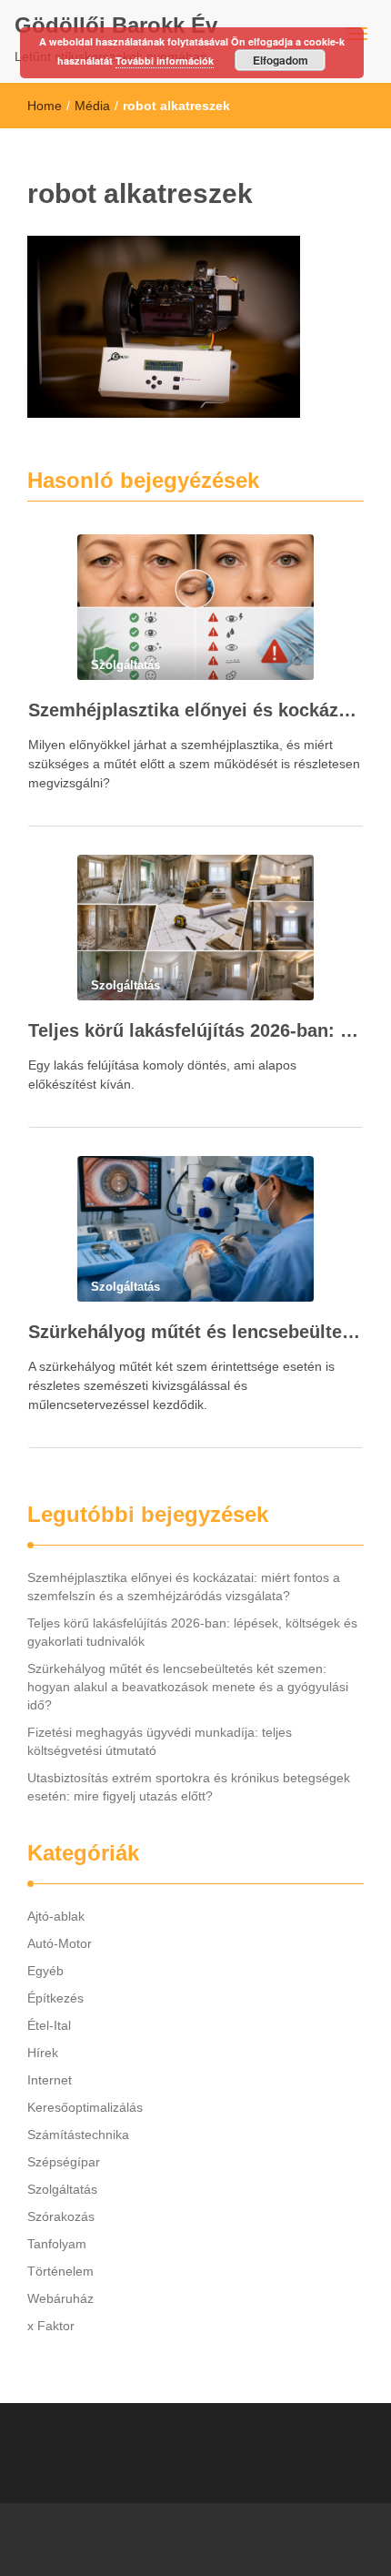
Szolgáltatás (62, 2189)
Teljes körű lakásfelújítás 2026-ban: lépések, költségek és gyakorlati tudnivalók (195, 1030)
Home (45, 106)
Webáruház (60, 2298)
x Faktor (51, 2326)
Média (92, 106)
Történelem (60, 2271)
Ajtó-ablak (56, 1916)
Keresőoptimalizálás (85, 2107)
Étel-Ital (49, 2025)
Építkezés (55, 1998)
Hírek (43, 2053)
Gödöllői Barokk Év (116, 25)
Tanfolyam (57, 2244)
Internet (50, 2080)
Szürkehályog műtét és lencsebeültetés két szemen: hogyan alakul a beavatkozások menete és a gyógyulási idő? (195, 1332)
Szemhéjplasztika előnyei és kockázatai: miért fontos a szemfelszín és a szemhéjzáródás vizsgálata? (195, 710)
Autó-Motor (60, 1943)
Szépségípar (64, 2162)
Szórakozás (61, 2216)
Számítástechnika (78, 2135)
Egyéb (45, 1971)
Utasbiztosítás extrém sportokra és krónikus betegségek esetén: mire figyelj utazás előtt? (189, 1787)
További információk (165, 61)
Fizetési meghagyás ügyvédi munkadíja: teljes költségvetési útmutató (160, 1741)
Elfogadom (281, 60)
